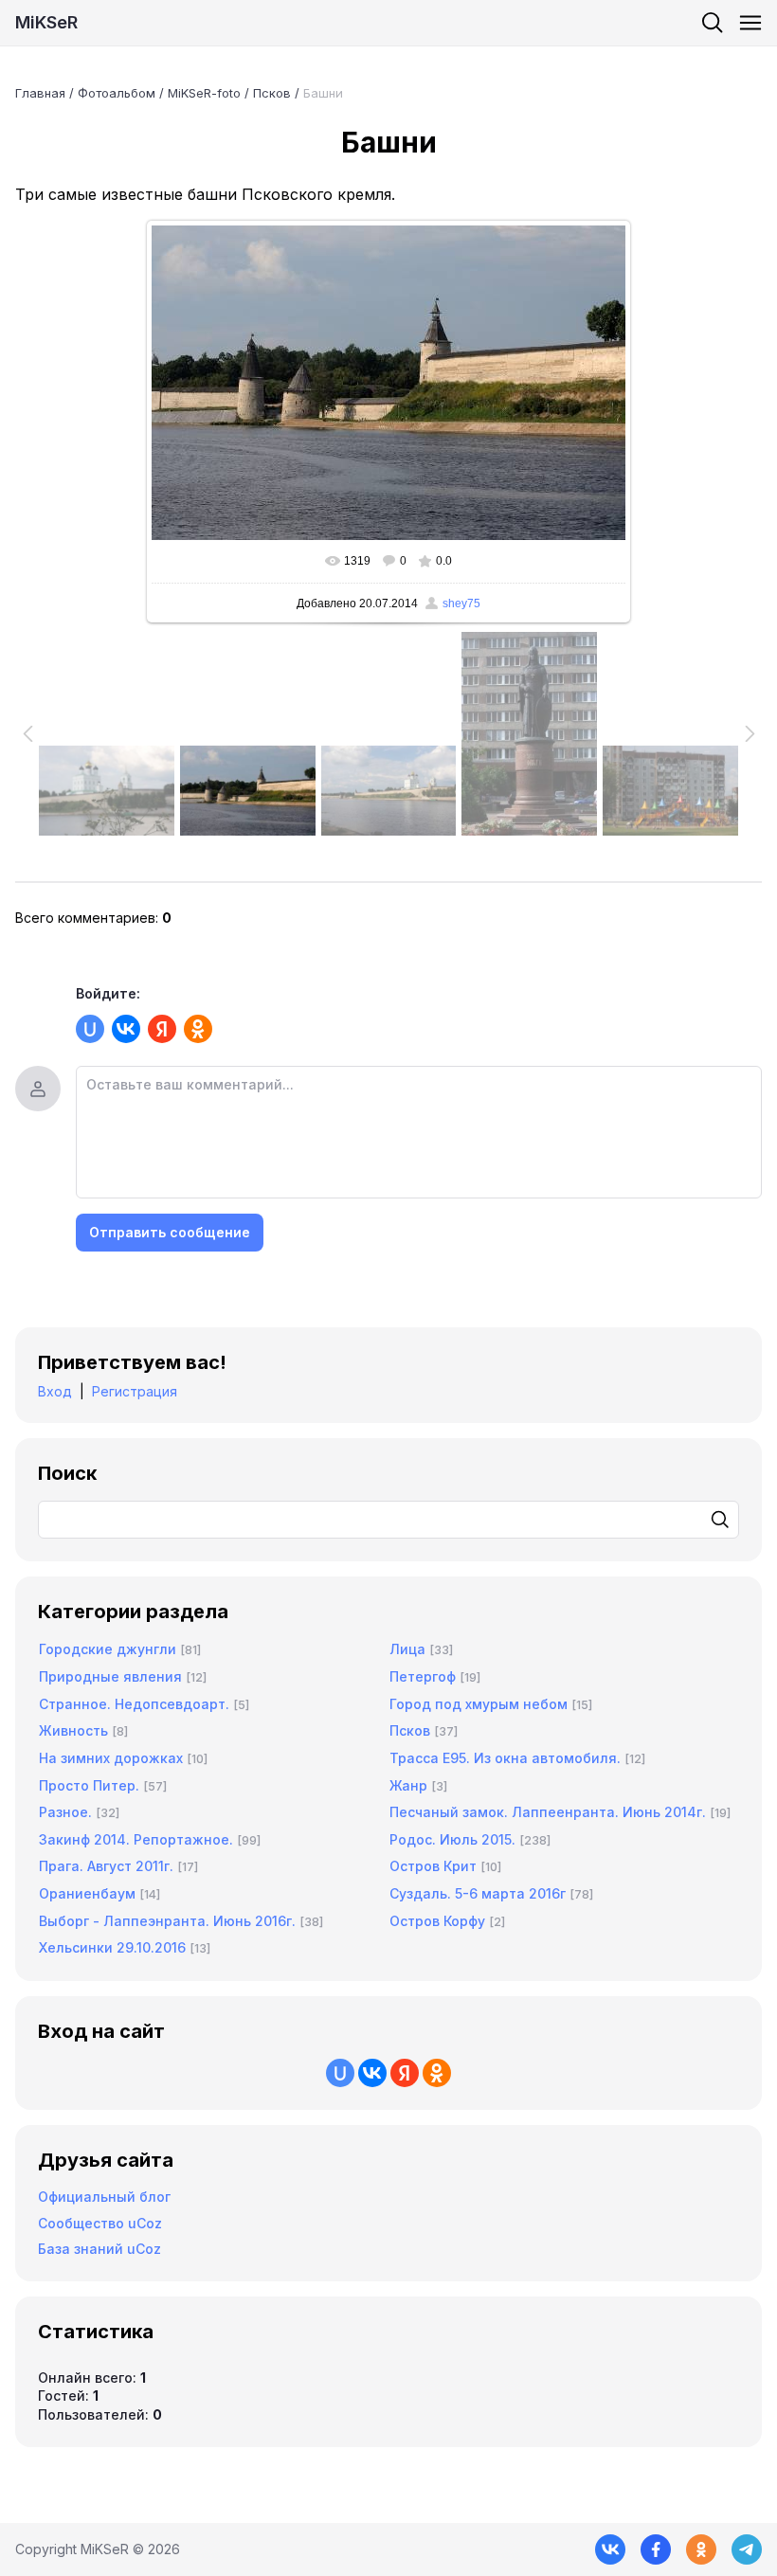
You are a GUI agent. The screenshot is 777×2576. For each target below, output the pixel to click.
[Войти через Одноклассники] (198, 1029)
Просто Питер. (89, 1785)
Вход (55, 1391)
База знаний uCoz (99, 2249)
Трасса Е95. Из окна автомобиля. (505, 1758)
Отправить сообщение (170, 1232)
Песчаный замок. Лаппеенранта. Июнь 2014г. (548, 1812)
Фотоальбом (117, 93)
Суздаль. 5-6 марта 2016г (478, 1893)
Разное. (65, 1812)
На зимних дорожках (111, 1758)
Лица (407, 1649)
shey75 (461, 603)
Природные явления (110, 1676)
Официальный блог (104, 2197)
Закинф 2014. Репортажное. (136, 1839)
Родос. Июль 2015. (452, 1839)
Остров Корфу (437, 1921)
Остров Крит (433, 1866)
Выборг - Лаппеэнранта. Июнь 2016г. (167, 1921)
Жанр (408, 1785)
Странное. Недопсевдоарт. (134, 1704)
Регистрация (135, 1391)
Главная (40, 93)
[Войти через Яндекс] (162, 1029)
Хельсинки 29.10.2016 (112, 1947)
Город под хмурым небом (479, 1704)
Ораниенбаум (87, 1893)
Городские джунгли (108, 1649)
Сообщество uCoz (100, 2223)
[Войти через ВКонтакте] (126, 1029)
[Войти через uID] (90, 1029)
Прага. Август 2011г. (106, 1866)
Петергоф (423, 1676)
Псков (272, 93)
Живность (73, 1730)
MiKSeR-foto (204, 93)
